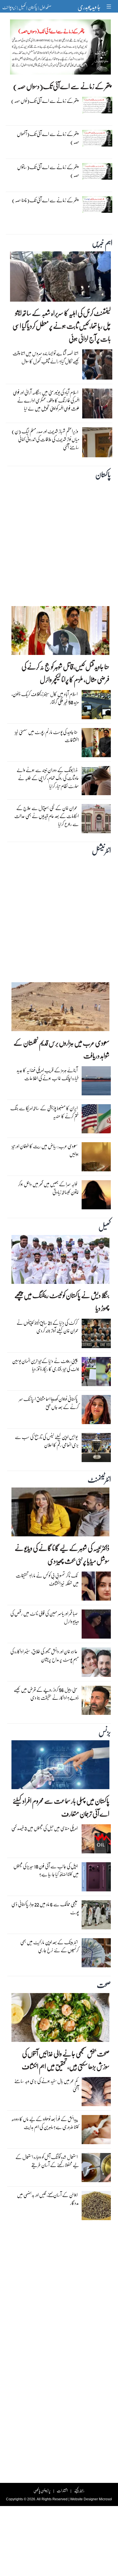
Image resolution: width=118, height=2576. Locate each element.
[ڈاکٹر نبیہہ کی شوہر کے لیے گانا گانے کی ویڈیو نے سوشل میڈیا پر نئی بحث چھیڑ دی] (60, 1513)
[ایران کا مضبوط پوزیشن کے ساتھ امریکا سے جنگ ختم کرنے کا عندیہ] (96, 1120)
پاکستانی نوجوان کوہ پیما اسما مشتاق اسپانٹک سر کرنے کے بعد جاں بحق (49, 1403)
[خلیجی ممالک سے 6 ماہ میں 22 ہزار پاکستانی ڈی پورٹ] (96, 1916)
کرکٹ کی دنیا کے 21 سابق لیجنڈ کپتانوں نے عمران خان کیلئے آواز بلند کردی (48, 1327)
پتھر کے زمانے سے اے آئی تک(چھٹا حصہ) (45, 200)
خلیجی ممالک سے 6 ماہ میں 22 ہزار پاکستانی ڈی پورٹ (45, 1908)
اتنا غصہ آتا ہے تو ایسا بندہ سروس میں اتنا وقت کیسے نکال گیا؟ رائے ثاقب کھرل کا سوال (46, 357)
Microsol (105, 2499)
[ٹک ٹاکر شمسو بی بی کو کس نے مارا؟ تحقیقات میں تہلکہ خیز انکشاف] (96, 1587)
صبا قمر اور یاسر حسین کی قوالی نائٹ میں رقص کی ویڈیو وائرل (45, 1617)
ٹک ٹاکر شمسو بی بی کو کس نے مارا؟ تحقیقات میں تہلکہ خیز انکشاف (47, 1579)
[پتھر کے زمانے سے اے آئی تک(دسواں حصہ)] (60, 49)
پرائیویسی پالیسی (42, 2490)
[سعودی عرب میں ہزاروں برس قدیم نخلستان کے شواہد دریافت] (60, 1008)
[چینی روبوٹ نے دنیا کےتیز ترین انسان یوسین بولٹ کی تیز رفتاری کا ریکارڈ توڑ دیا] (96, 1373)
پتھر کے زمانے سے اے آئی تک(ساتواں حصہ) (48, 171)
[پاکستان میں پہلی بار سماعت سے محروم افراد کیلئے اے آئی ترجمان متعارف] (60, 1766)
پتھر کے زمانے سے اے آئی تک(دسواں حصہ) (62, 86)
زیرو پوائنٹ (9, 7)
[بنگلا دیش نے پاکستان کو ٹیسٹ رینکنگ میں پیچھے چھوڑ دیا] (60, 1261)
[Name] (110, 6)
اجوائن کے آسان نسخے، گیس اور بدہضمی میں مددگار (48, 2199)
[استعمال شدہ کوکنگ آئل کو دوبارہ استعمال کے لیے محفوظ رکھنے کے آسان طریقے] (96, 2169)
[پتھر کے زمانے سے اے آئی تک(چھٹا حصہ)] (97, 206)
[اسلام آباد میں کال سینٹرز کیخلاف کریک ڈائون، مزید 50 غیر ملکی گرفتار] (96, 706)
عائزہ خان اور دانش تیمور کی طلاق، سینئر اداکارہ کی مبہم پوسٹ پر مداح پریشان (45, 1655)
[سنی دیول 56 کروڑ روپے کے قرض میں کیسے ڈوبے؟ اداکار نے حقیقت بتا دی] (96, 1702)
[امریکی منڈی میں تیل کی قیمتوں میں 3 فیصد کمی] (96, 1840)
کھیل (22, 7)
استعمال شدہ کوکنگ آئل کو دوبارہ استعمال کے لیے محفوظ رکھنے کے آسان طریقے (47, 2161)
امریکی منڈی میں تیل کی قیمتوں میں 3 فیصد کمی (45, 1828)
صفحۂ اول (45, 7)
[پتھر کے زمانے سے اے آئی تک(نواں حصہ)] (97, 107)
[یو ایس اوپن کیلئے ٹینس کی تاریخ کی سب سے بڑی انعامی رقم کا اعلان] (96, 1449)
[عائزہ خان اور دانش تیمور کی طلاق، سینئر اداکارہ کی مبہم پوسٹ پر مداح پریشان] (96, 1664)
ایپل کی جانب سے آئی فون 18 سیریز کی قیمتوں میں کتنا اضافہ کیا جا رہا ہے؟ (46, 1870)
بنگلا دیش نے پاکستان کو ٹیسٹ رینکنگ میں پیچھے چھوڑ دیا (62, 1302)
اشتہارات (62, 2490)
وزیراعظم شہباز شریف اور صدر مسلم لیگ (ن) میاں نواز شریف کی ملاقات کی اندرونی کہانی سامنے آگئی (46, 439)
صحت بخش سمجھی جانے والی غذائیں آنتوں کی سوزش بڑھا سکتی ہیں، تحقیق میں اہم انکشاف (66, 2060)
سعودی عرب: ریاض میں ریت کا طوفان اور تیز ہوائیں (45, 1150)
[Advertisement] (59, 542)
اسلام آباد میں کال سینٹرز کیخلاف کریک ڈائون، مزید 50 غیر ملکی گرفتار (45, 698)
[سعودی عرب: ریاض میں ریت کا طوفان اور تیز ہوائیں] (96, 1158)
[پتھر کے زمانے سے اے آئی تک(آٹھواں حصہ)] (97, 140)
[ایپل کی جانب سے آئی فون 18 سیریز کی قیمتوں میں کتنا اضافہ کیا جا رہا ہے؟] (96, 1878)
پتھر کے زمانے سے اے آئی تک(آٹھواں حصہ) (48, 138)
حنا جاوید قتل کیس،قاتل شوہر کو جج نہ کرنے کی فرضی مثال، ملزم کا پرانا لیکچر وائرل (65, 673)
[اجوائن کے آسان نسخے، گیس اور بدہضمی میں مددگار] (96, 2207)
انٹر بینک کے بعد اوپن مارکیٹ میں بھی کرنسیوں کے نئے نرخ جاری (50, 1946)
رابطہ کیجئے (79, 2490)
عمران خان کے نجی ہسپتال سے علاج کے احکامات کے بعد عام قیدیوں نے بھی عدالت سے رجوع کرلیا (47, 816)
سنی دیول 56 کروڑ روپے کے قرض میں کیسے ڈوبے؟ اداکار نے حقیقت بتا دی (46, 1694)
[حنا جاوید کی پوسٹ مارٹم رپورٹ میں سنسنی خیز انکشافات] (96, 744)
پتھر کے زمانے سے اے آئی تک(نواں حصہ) (45, 101)
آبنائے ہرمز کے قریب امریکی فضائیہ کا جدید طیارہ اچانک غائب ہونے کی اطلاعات (48, 1074)
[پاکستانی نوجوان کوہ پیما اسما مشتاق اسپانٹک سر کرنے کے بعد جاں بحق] (96, 1411)
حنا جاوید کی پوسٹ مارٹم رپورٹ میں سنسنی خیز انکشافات (47, 736)
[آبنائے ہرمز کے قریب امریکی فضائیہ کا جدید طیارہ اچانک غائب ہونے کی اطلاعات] (96, 1082)
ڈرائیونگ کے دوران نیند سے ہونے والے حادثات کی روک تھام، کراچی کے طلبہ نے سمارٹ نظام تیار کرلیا (48, 778)
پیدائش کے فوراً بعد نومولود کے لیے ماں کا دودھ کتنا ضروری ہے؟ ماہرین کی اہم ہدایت (45, 2123)
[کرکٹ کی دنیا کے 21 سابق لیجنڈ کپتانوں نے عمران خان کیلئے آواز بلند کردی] (96, 1335)
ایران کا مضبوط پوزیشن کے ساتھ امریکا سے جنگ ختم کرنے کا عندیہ (45, 1112)
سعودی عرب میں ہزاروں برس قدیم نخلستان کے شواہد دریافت (61, 1049)
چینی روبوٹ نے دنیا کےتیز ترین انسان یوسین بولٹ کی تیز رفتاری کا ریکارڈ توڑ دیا (45, 1365)
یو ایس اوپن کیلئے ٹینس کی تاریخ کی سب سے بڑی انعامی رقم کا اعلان (47, 1441)
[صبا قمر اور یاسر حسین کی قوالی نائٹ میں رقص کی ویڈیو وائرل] (96, 1625)
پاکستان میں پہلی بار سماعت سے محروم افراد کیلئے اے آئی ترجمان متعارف (61, 1807)
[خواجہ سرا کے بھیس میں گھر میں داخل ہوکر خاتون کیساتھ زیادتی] (96, 1196)
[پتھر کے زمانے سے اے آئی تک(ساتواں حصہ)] (97, 173)
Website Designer (84, 2499)
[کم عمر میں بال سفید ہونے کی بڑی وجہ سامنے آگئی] (96, 2093)
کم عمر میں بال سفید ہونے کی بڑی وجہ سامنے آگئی (47, 2085)
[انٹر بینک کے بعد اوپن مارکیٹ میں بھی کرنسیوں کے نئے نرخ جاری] (96, 1954)
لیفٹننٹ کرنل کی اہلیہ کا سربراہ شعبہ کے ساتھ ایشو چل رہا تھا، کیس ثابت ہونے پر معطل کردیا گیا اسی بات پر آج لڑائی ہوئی (62, 326)
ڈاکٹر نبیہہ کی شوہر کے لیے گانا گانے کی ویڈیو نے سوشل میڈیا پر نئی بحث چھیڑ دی (62, 1554)
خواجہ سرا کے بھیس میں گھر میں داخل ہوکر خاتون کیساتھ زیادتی (48, 1188)
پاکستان (33, 7)
